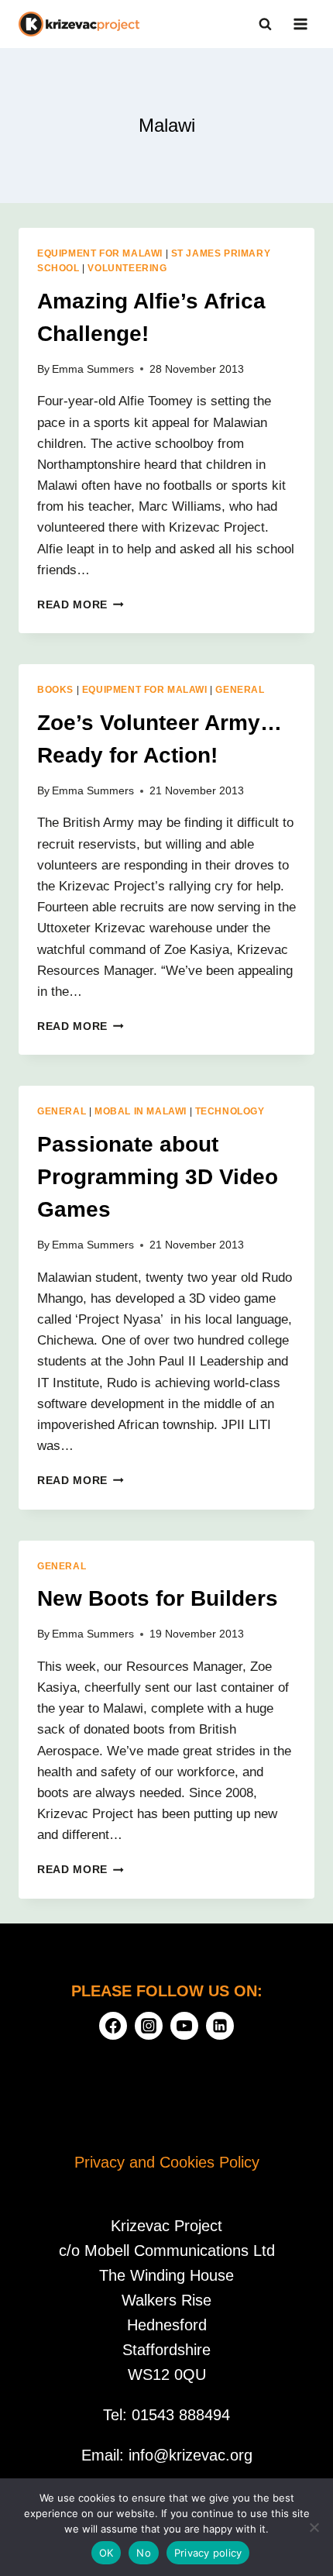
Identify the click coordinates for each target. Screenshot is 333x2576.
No (144, 2553)
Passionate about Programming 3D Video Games (158, 1177)
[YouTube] (184, 2026)
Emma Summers (93, 369)
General (240, 690)
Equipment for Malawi (100, 253)
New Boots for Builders (158, 1598)
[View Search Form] (265, 24)
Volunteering (127, 268)
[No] (314, 2527)
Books (55, 690)
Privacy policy (208, 2553)
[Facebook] (113, 2026)
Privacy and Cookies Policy (167, 2162)
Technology (230, 1111)
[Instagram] (149, 2026)
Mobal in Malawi (141, 1111)
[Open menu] (300, 24)
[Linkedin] (220, 2026)
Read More (81, 605)
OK (106, 2553)
